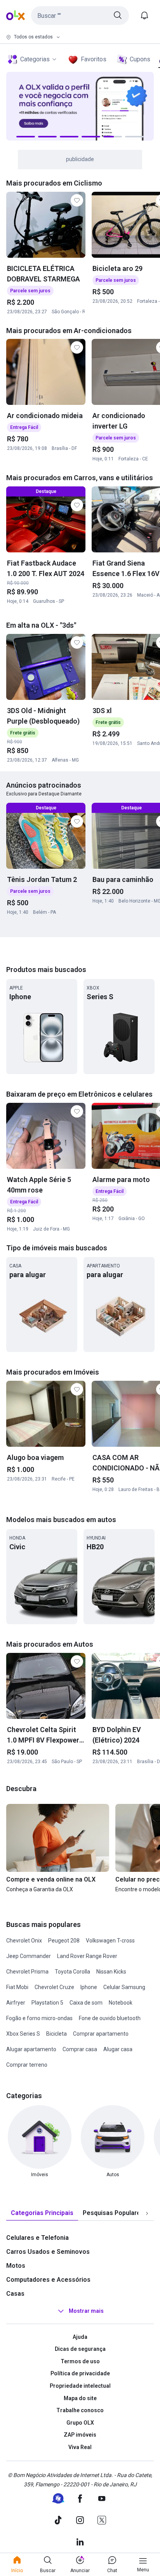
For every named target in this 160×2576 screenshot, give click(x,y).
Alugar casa (118, 2049)
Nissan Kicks (111, 1972)
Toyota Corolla (72, 1972)
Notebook (121, 2003)
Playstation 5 (47, 2003)
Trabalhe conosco (80, 2410)
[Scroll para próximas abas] (147, 2213)
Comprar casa (80, 2049)
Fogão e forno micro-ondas (39, 2018)
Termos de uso (80, 2361)
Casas (15, 2294)
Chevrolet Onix (24, 1941)
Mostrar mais (86, 2311)
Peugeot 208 (64, 1941)
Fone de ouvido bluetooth (110, 2018)
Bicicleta (57, 2034)
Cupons (140, 59)
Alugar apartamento (31, 2049)
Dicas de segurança (80, 2349)
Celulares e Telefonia (37, 2238)
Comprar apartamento (101, 2034)
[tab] (42, 2213)
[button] (80, 16)
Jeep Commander (29, 1956)
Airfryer (16, 2003)
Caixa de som (86, 2003)
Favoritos (94, 59)
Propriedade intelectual (80, 2386)
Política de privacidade (80, 2373)
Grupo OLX (80, 2423)
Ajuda (80, 2337)
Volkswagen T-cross (110, 1941)
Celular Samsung (124, 1987)
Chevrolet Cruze (54, 1987)
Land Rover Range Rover (87, 1956)
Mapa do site (80, 2398)
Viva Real (80, 2447)
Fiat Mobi (17, 1987)
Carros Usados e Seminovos (48, 2252)
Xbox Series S (23, 2034)
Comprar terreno (27, 2065)
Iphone (89, 1987)
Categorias (35, 59)
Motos (16, 2266)
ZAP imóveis (80, 2435)
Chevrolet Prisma (27, 1972)
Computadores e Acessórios (48, 2280)
